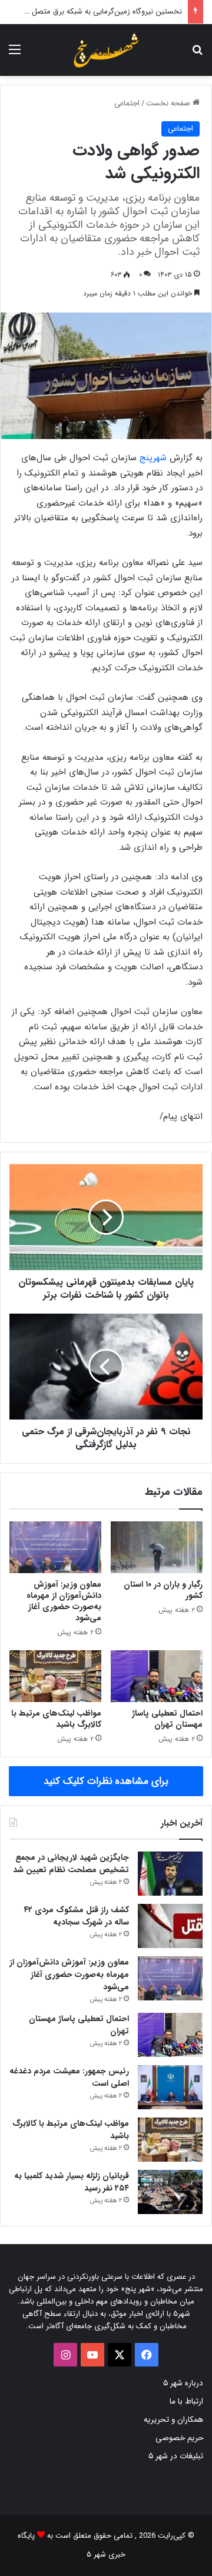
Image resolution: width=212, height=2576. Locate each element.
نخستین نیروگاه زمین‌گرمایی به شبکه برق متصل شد (101, 11)
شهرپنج (153, 458)
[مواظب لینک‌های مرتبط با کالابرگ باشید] (55, 1676)
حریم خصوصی (179, 2438)
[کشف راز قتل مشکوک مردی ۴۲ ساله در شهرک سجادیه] (170, 1926)
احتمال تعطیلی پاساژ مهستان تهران (167, 1719)
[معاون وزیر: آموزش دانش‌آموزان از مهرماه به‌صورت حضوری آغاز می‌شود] (55, 1547)
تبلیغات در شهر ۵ (176, 2456)
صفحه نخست (169, 103)
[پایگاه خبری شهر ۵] (106, 50)
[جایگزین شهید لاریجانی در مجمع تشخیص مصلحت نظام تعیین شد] (170, 1874)
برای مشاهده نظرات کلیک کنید (106, 1781)
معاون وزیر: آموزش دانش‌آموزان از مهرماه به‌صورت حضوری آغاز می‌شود (64, 1601)
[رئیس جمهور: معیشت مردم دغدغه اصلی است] (170, 2087)
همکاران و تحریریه (173, 2420)
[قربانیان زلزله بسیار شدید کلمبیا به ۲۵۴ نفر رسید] (170, 2192)
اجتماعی (127, 103)
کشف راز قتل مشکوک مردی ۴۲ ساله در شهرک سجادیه (76, 1916)
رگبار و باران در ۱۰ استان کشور (163, 1590)
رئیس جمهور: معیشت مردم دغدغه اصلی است (69, 2077)
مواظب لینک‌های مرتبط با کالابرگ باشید (56, 1719)
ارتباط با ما (186, 2402)
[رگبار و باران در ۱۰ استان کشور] (157, 1547)
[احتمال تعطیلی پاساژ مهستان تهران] (157, 1676)
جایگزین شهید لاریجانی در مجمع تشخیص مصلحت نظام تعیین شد (71, 1864)
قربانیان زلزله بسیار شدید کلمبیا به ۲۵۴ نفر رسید (72, 2182)
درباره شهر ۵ (183, 2383)
